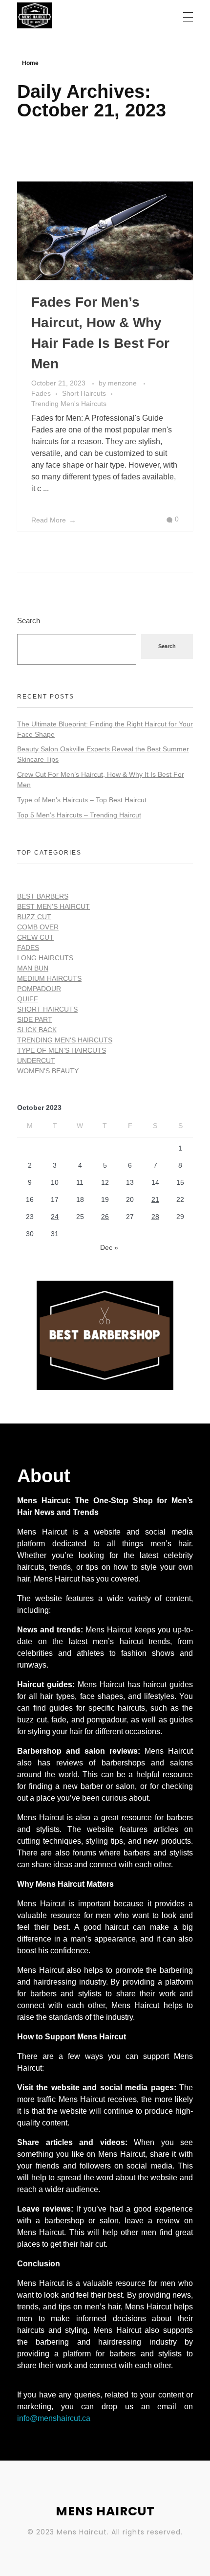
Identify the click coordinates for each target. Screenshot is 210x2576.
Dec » (109, 1247)
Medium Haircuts (49, 978)
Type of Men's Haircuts (62, 1050)
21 (155, 1199)
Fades (41, 393)
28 (155, 1217)
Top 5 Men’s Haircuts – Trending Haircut (79, 815)
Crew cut (35, 937)
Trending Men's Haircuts (69, 404)
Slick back (37, 1030)
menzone (123, 383)
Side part (35, 1019)
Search (29, 621)
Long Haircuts (45, 958)
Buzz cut (34, 917)
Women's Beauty (48, 1071)
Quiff (28, 999)
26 (105, 1217)
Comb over (38, 927)
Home (30, 63)
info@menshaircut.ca (54, 2418)
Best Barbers (43, 896)
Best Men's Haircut (53, 906)
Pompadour (39, 989)
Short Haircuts (84, 393)
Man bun (33, 968)
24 (55, 1217)
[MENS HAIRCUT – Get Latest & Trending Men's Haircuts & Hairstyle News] (75, 15)
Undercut (36, 1061)
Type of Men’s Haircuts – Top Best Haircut (82, 800)
